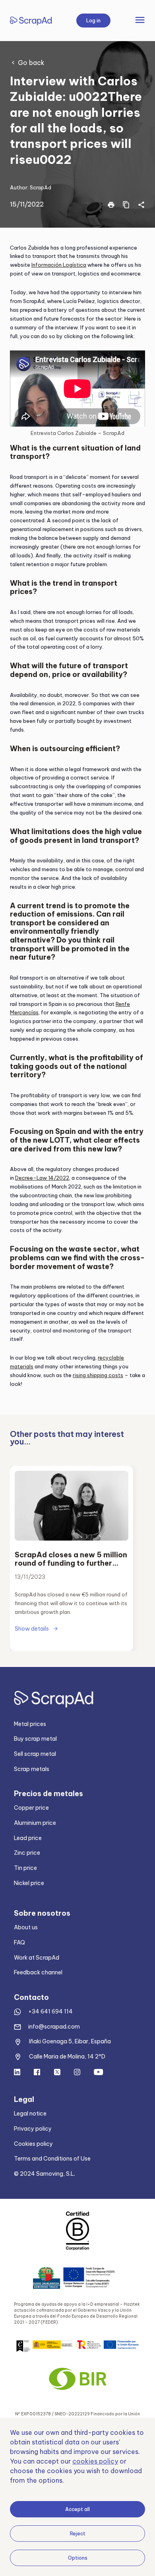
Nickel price (29, 1883)
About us (26, 1927)
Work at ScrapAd (37, 1958)
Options (78, 2558)
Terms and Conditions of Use (52, 2159)
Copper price (31, 1808)
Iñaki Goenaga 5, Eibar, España (70, 2041)
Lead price (28, 1838)
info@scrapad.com (54, 2027)
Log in (93, 21)
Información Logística (59, 265)
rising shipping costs (98, 1375)
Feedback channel (38, 1972)
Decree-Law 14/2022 (42, 1178)
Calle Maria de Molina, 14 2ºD (67, 2056)
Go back (31, 63)
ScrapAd (41, 187)
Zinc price (27, 1853)
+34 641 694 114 (50, 2011)
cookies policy (95, 2461)
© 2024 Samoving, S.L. (45, 2174)
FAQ (19, 1942)
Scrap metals (32, 1769)
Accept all (77, 2509)
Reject (78, 2534)
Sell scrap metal (35, 1754)
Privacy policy (33, 2129)
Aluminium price (35, 1823)
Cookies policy (33, 2144)
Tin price (25, 1868)
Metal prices (30, 1724)
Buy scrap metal (35, 1739)
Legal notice (30, 2114)
